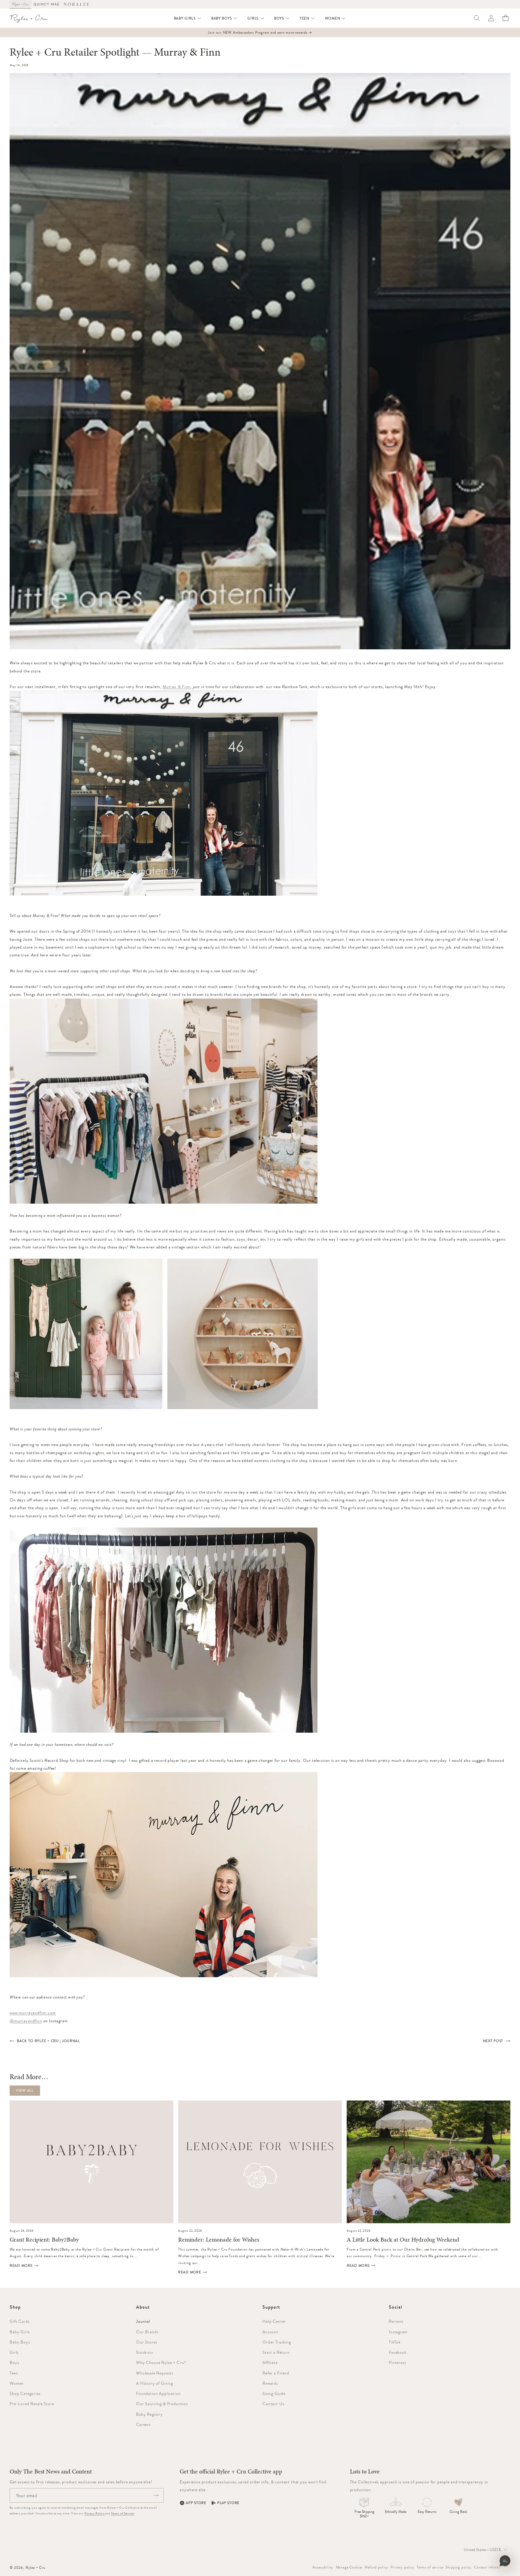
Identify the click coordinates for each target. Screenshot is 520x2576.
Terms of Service (123, 2513)
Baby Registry (149, 2414)
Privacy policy (402, 2567)
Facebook (398, 2352)
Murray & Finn (176, 687)
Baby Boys (20, 2342)
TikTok (395, 2342)
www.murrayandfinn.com (33, 2013)
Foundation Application (158, 2393)
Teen (14, 2373)
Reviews (396, 2321)
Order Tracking (277, 2342)
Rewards (270, 2383)
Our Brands (147, 2332)
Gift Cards (20, 2321)
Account (270, 2332)
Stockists (145, 2352)
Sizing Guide (274, 2393)
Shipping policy (458, 2567)
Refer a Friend (276, 2373)
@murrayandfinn (26, 2021)
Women (17, 2383)
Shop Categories (25, 2393)
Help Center (274, 2321)
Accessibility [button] (323, 2567)
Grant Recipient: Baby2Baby (44, 2240)
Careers (143, 2424)
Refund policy (376, 2567)
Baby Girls (20, 2332)
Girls (14, 2352)
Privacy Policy (95, 2513)
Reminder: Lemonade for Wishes (219, 2240)
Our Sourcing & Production (162, 2404)
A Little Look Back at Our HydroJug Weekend (403, 2240)
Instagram (398, 2332)
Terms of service (430, 2567)
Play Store (228, 2503)
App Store (196, 2503)
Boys (14, 2362)
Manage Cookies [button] (349, 2567)
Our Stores (147, 2342)
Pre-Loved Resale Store (32, 2404)
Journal (143, 2321)
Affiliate (270, 2362)
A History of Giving (155, 2383)
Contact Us (273, 2404)
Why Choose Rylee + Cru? (161, 2362)
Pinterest (398, 2362)
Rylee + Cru (36, 2568)
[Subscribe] (156, 2495)
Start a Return (276, 2352)
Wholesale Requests (155, 2373)
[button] (188, 18)
